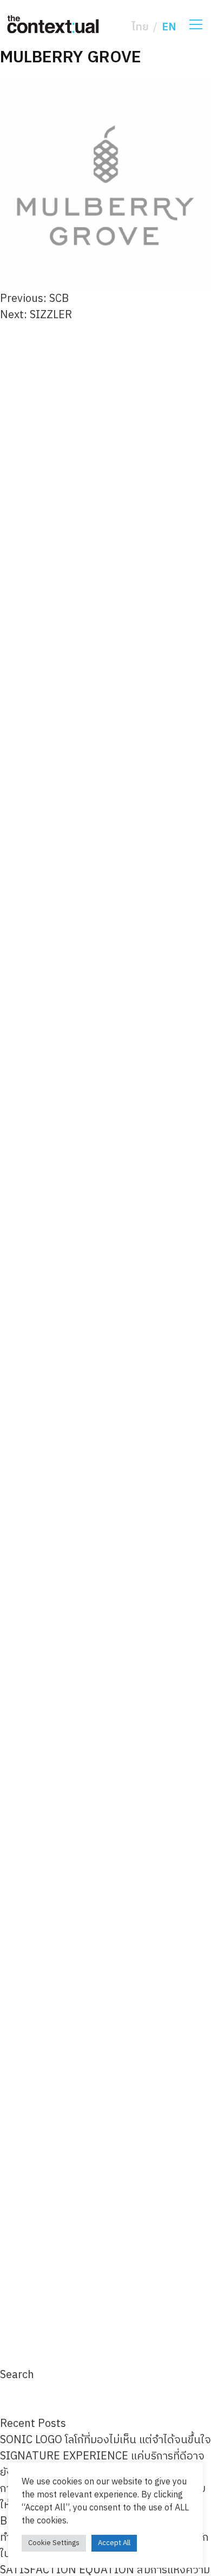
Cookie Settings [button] (54, 2543)
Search (17, 2375)
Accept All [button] (114, 2543)
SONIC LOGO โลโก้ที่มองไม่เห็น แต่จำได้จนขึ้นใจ (105, 2440)
